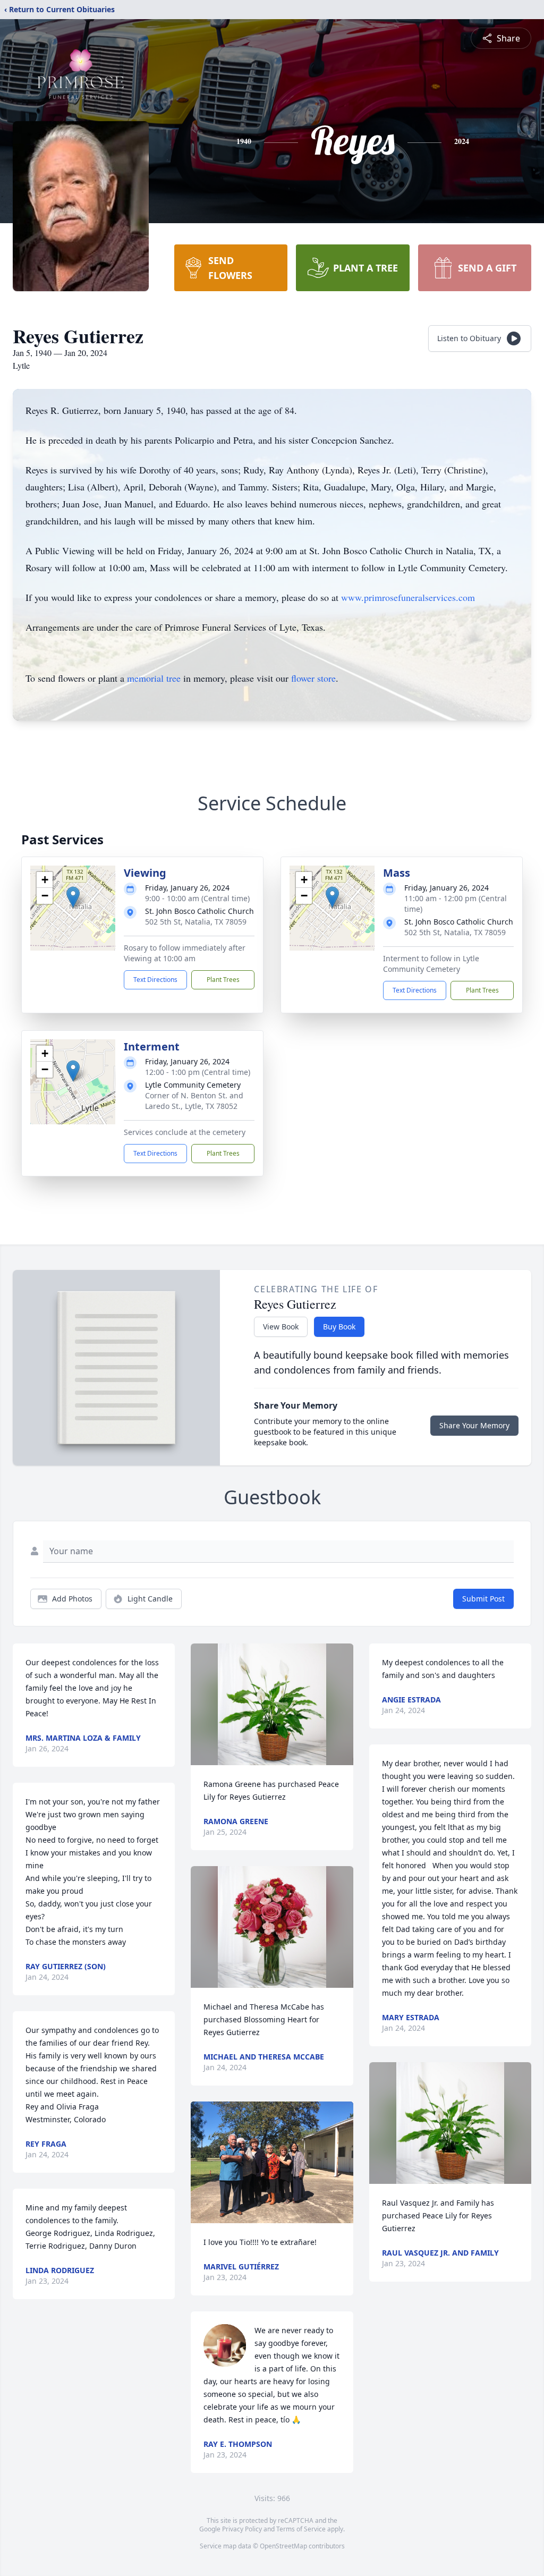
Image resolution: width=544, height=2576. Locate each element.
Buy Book (339, 1327)
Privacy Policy (242, 2529)
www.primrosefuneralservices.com (408, 597)
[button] (73, 897)
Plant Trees (223, 980)
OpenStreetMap (283, 2546)
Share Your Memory (474, 1425)
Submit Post (483, 1599)
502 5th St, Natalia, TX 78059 (196, 922)
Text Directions (155, 980)
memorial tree (154, 678)
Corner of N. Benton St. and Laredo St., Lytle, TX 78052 (194, 1101)
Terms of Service (301, 2529)
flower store (313, 678)
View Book (281, 1327)
